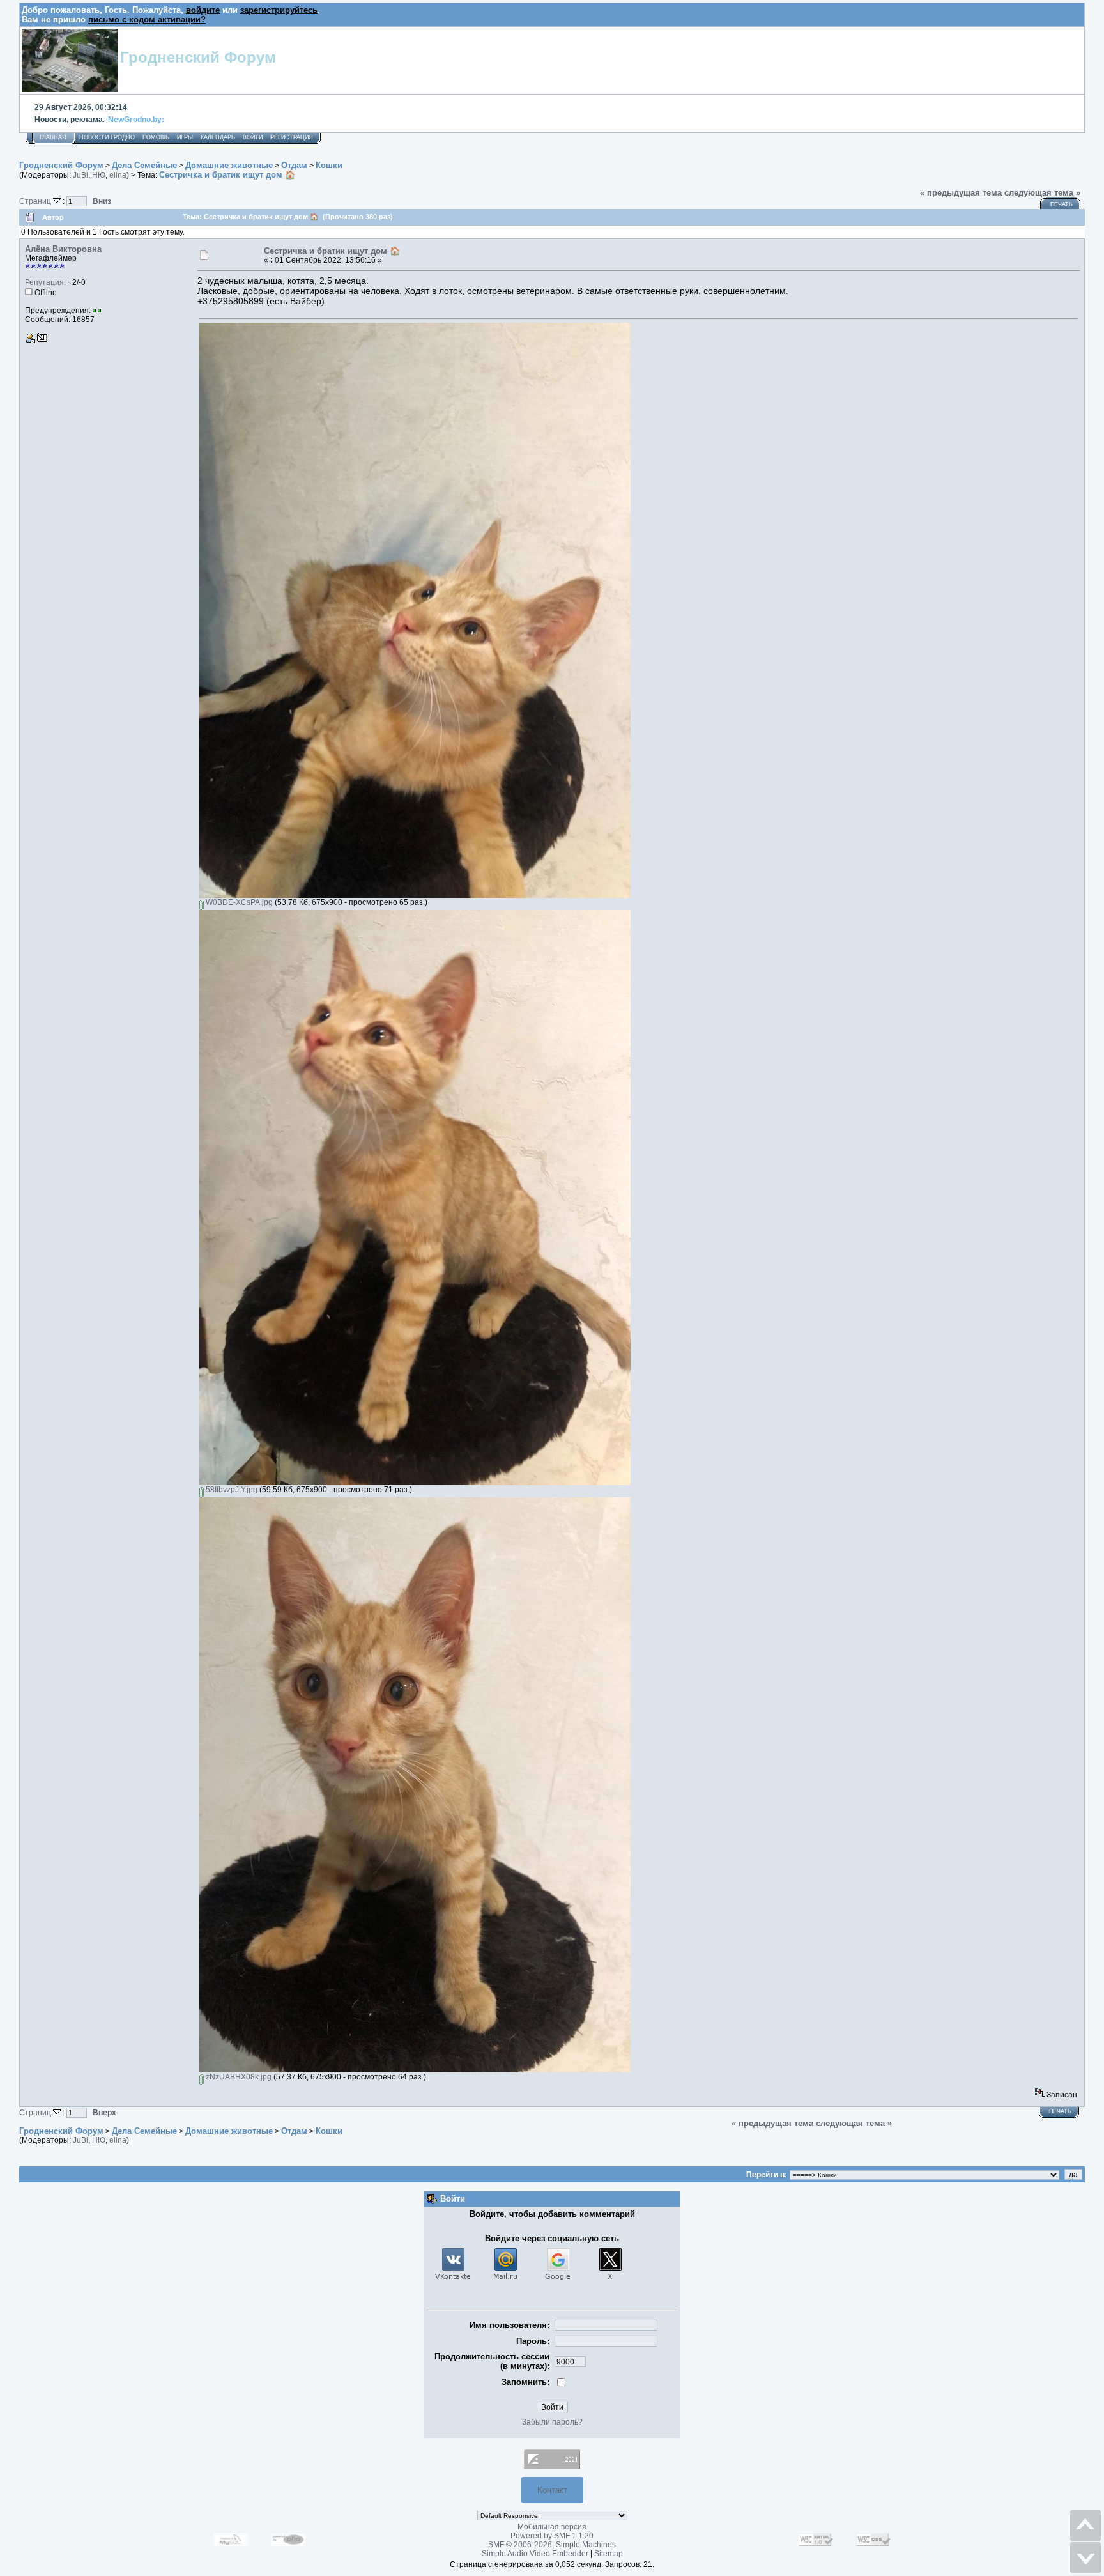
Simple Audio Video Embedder (535, 2554)
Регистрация (292, 137)
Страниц (36, 201)
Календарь (218, 137)
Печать (1062, 204)
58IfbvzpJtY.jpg (231, 1490)
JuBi (80, 175)
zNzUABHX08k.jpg (238, 2077)
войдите (203, 10)
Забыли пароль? (552, 2422)
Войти (253, 137)
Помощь (156, 137)
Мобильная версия (552, 2527)
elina (118, 175)
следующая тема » (1042, 193)
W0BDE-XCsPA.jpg (238, 902)
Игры (185, 137)
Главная (53, 137)
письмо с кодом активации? (147, 19)
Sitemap (609, 2554)
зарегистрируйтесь (279, 10)
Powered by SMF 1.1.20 (552, 2536)
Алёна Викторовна (63, 249)
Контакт (552, 2490)
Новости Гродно (107, 137)
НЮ (99, 175)
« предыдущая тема (961, 193)
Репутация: (45, 282)
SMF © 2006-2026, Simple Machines (552, 2545)
